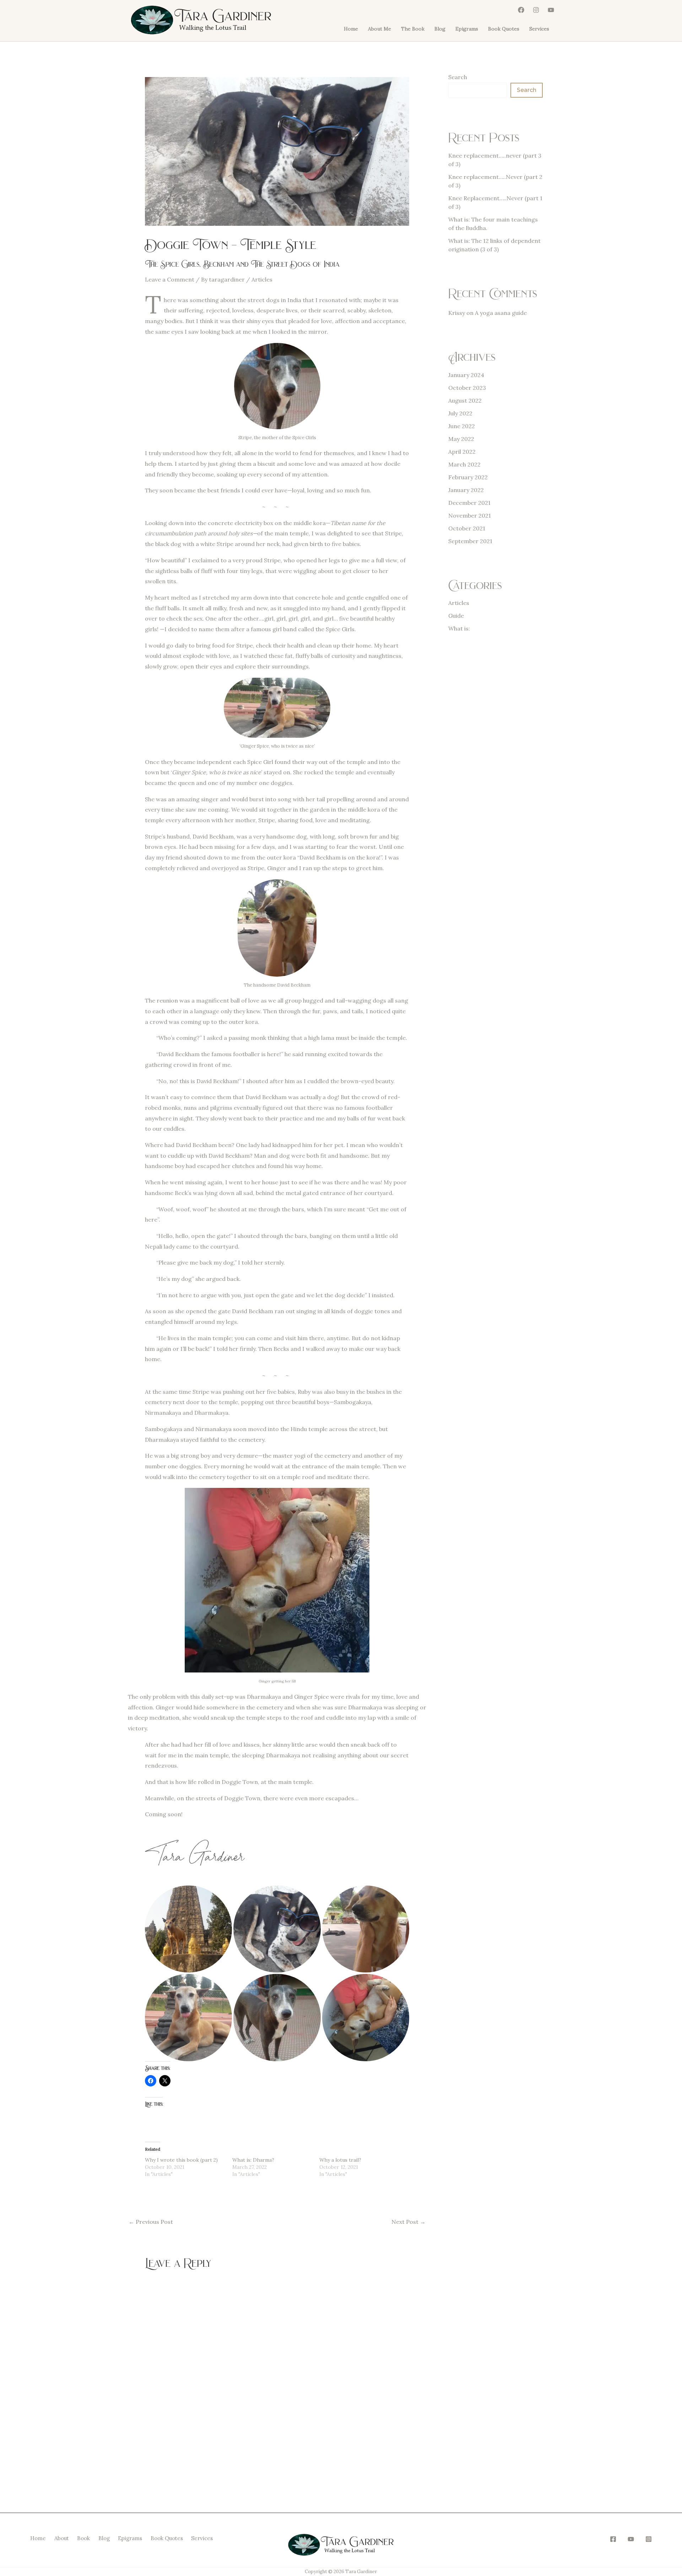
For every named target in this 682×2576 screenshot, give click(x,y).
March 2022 (464, 464)
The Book (413, 29)
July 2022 (460, 413)
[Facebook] (521, 10)
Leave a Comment (170, 279)
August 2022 (465, 400)
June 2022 (462, 426)
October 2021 (467, 528)
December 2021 (469, 503)
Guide (456, 616)
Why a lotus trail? (340, 2160)
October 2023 (467, 388)
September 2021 (470, 541)
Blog (440, 29)
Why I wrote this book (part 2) (181, 2160)
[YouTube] (551, 10)
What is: (459, 628)
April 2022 (462, 452)
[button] (277, 1580)
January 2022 (466, 490)
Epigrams (467, 29)
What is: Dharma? (253, 2160)
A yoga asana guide (501, 313)
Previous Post (151, 2222)
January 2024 (466, 375)
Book (83, 2538)
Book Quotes (504, 29)
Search (458, 77)
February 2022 (468, 477)
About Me (380, 29)
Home (351, 29)
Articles (262, 279)
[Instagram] (536, 10)
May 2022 (461, 439)
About (62, 2538)
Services (539, 29)
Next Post (408, 2222)
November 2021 (470, 515)
